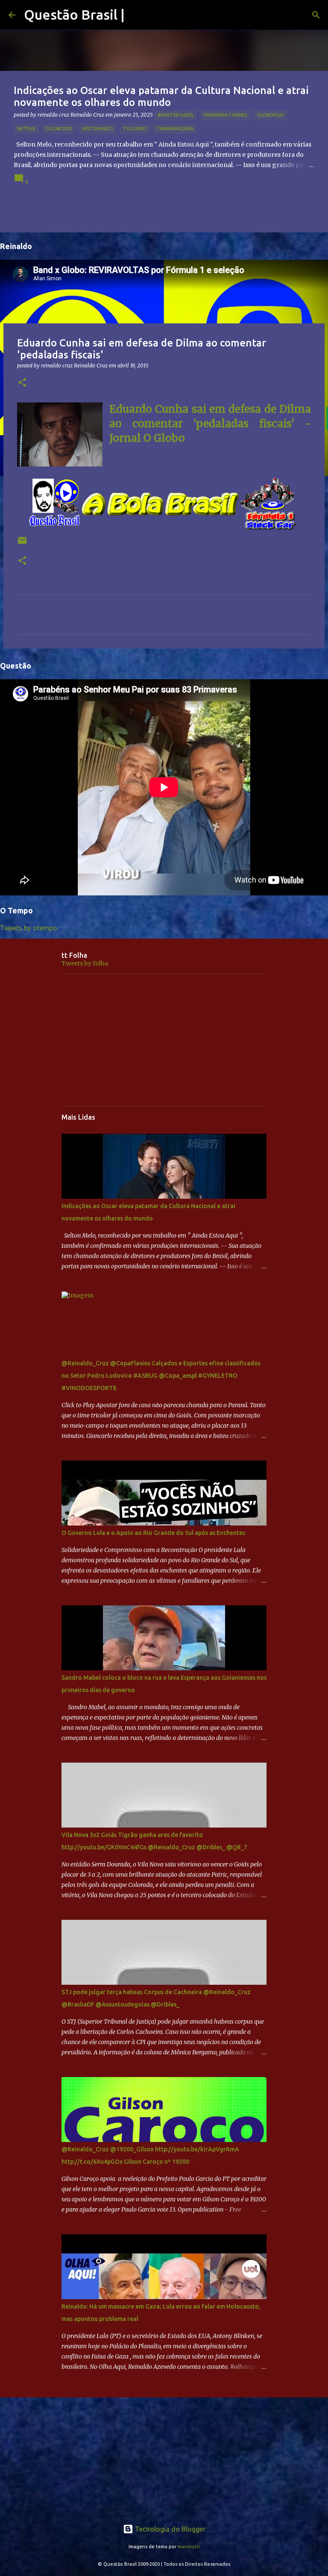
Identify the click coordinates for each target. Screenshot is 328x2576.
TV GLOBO (135, 129)
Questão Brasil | (74, 15)
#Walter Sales (176, 115)
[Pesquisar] (316, 15)
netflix (26, 129)
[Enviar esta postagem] (22, 544)
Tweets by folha (85, 963)
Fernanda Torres (225, 115)
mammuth (189, 2547)
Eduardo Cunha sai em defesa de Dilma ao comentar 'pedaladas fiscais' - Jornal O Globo (210, 424)
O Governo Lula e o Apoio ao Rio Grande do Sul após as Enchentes (153, 1533)
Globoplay (271, 115)
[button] (22, 383)
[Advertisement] (164, 1040)
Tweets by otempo (29, 928)
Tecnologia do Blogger (169, 2529)
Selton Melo (98, 129)
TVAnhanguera (175, 129)
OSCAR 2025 (59, 129)
